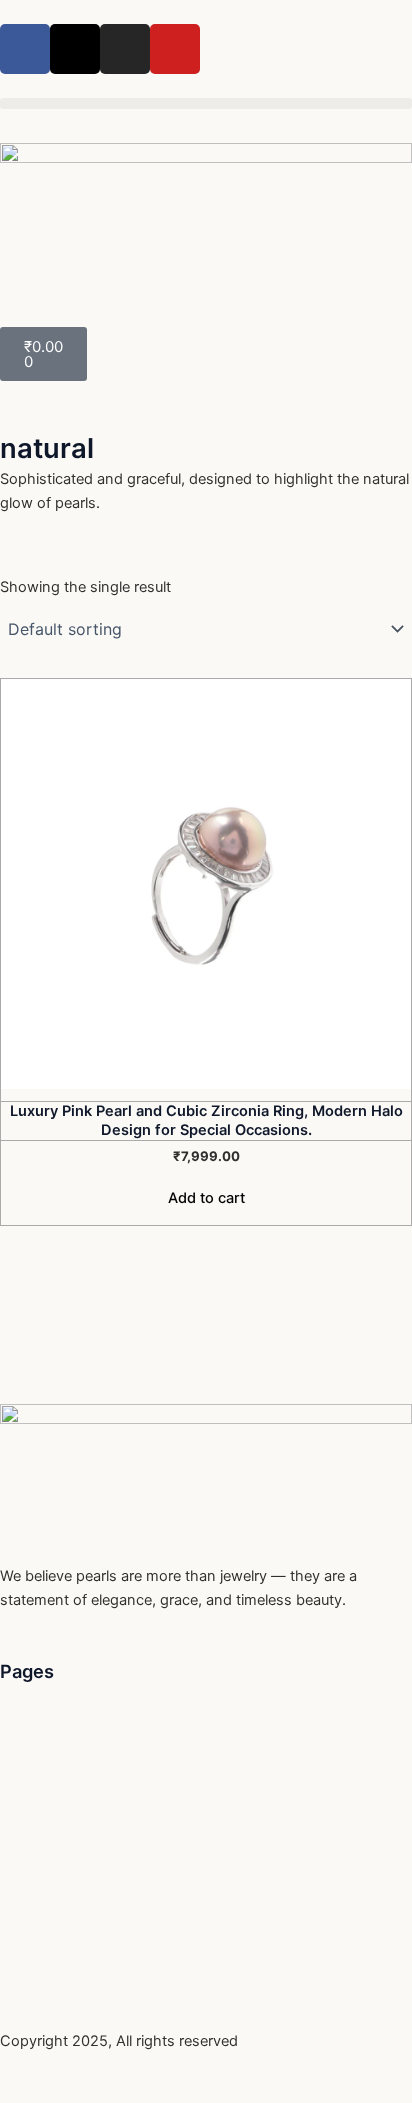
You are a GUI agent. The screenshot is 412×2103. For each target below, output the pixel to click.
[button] (206, 103)
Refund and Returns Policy (109, 1752)
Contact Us (59, 1706)
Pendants (52, 1936)
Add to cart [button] (206, 1198)
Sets (35, 1982)
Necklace (51, 1890)
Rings (39, 1844)
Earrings (48, 1798)
